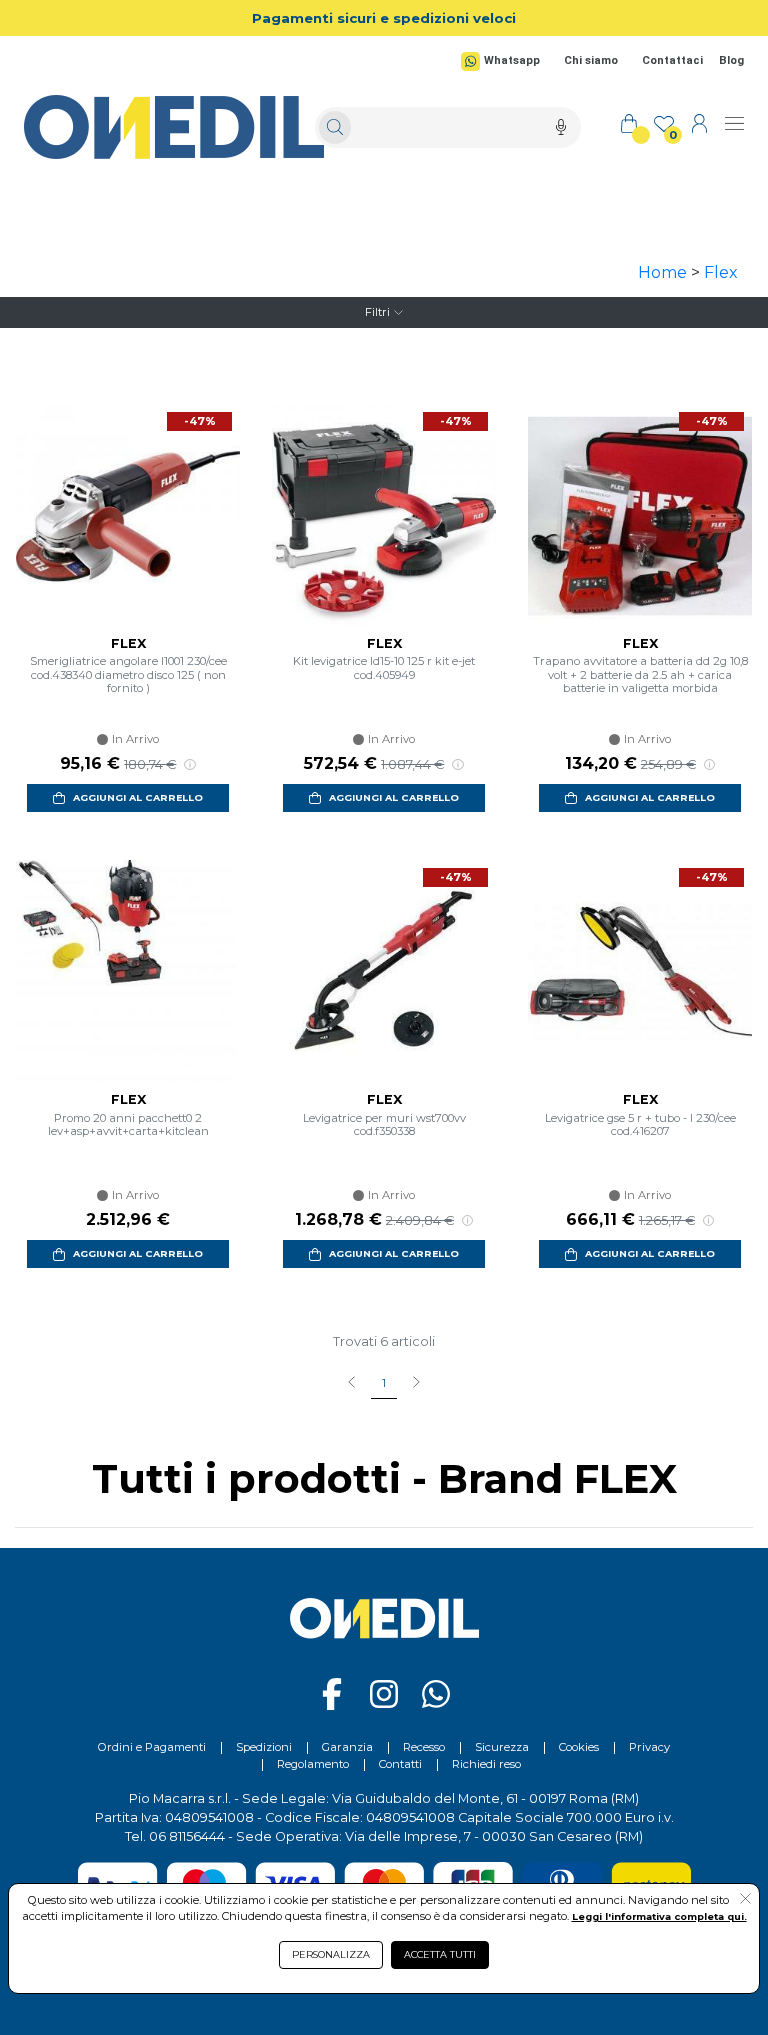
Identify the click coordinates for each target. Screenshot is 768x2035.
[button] (745, 1900)
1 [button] (384, 1383)
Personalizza (331, 1954)
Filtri (377, 312)
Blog (731, 60)
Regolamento (313, 1764)
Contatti (400, 1764)
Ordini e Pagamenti (152, 1747)
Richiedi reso (486, 1764)
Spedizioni (264, 1747)
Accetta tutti (440, 1954)
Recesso (424, 1747)
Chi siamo (591, 60)
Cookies (579, 1747)
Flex (721, 272)
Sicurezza (502, 1747)
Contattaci (672, 60)
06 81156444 (187, 1836)
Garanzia (347, 1747)
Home (662, 272)
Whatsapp (512, 60)
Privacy (649, 1747)
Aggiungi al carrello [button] (138, 797)
